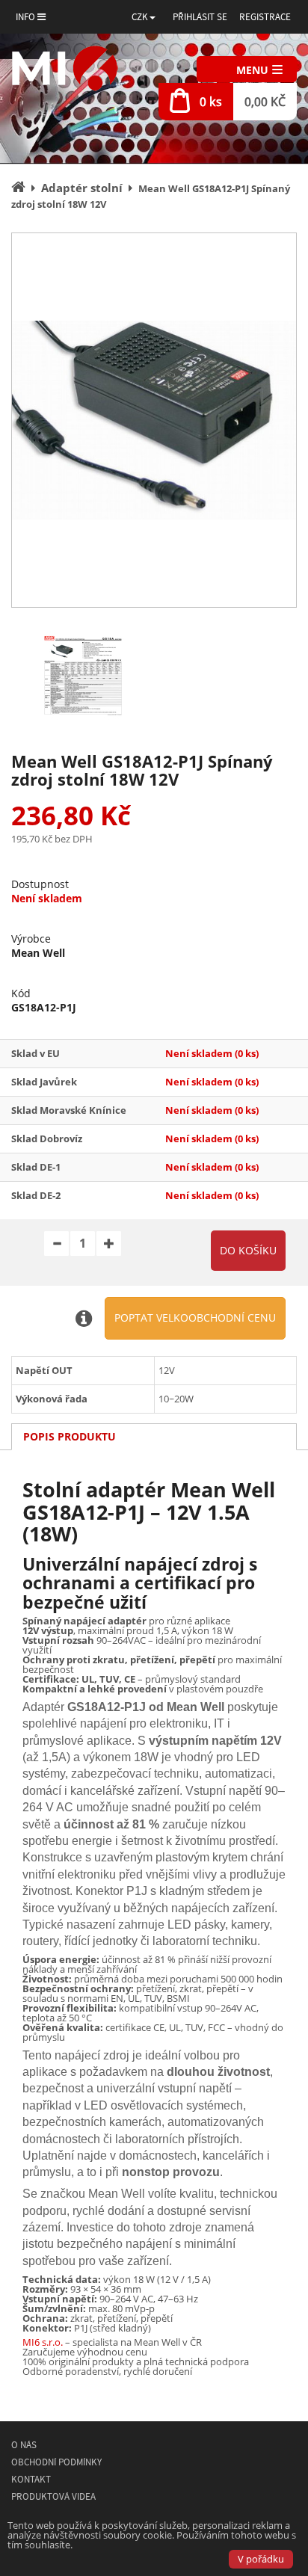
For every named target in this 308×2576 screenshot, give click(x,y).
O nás (24, 2445)
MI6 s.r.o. (43, 2342)
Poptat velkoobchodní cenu (195, 1318)
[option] (154, 420)
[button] (144, 17)
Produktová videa (53, 2496)
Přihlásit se (200, 17)
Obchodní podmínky (56, 2462)
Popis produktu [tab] (70, 1436)
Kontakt (31, 2479)
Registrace (265, 17)
